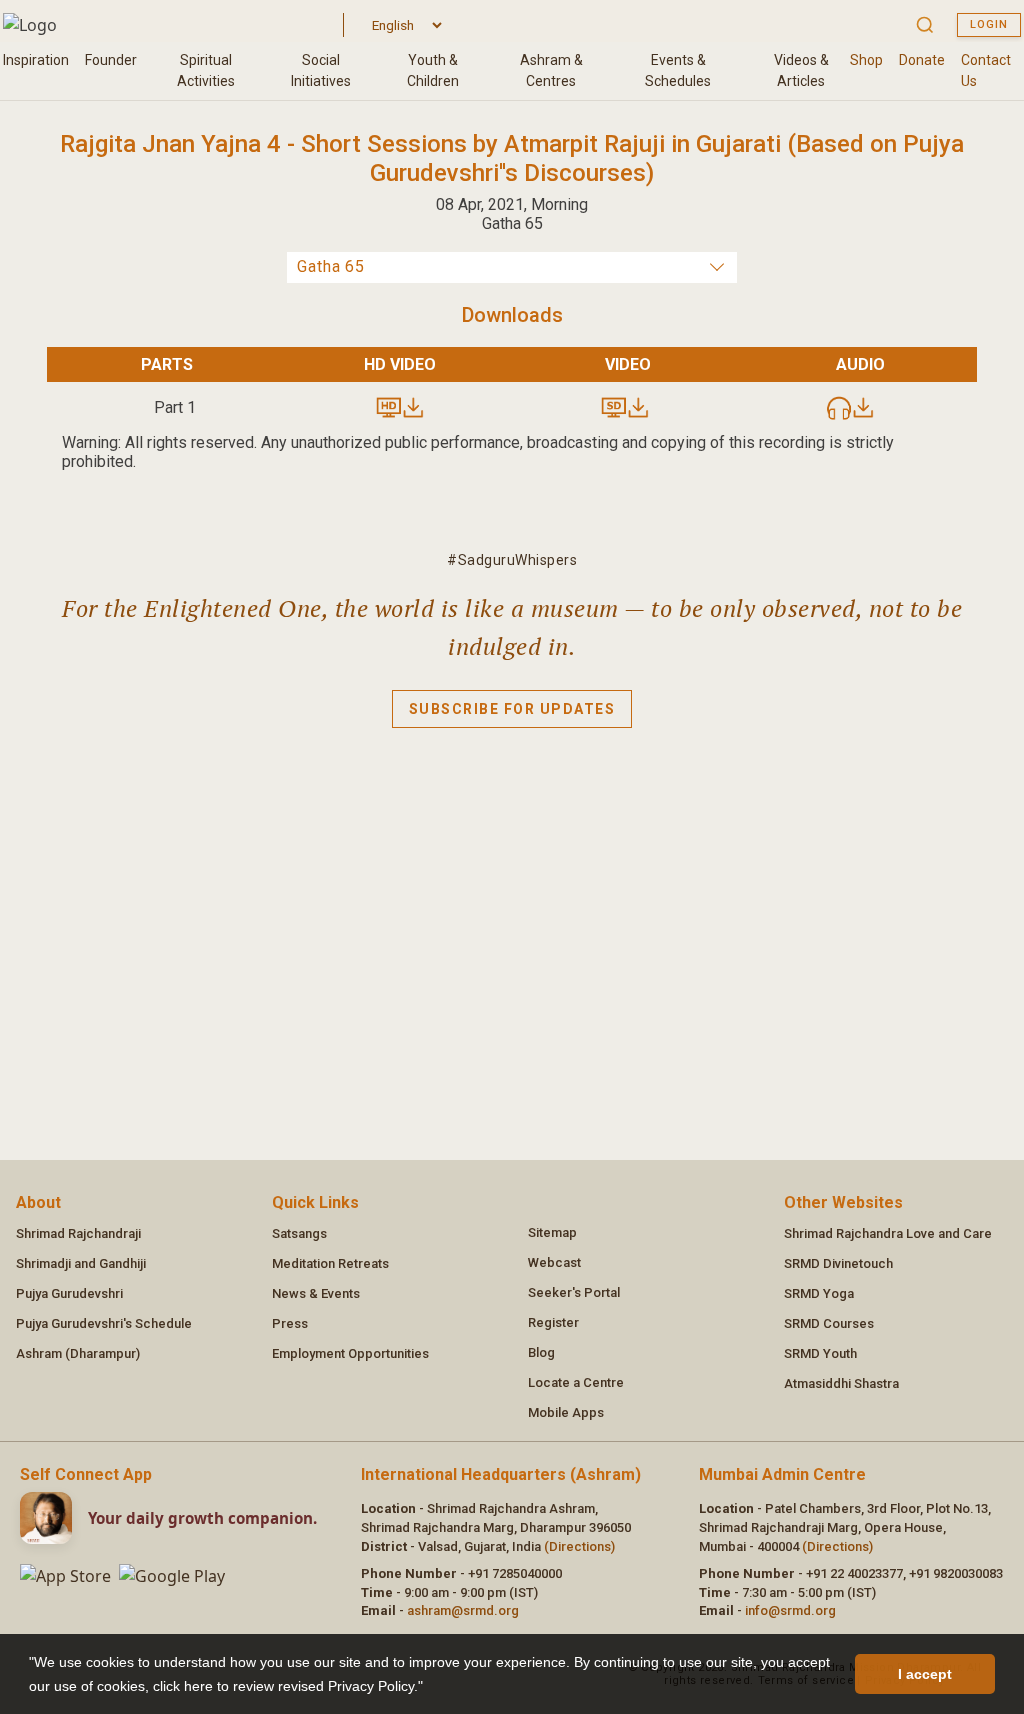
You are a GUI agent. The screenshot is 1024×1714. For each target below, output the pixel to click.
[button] (430, 1688)
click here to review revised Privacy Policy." (288, 1686)
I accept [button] (925, 1674)
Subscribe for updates (512, 709)
